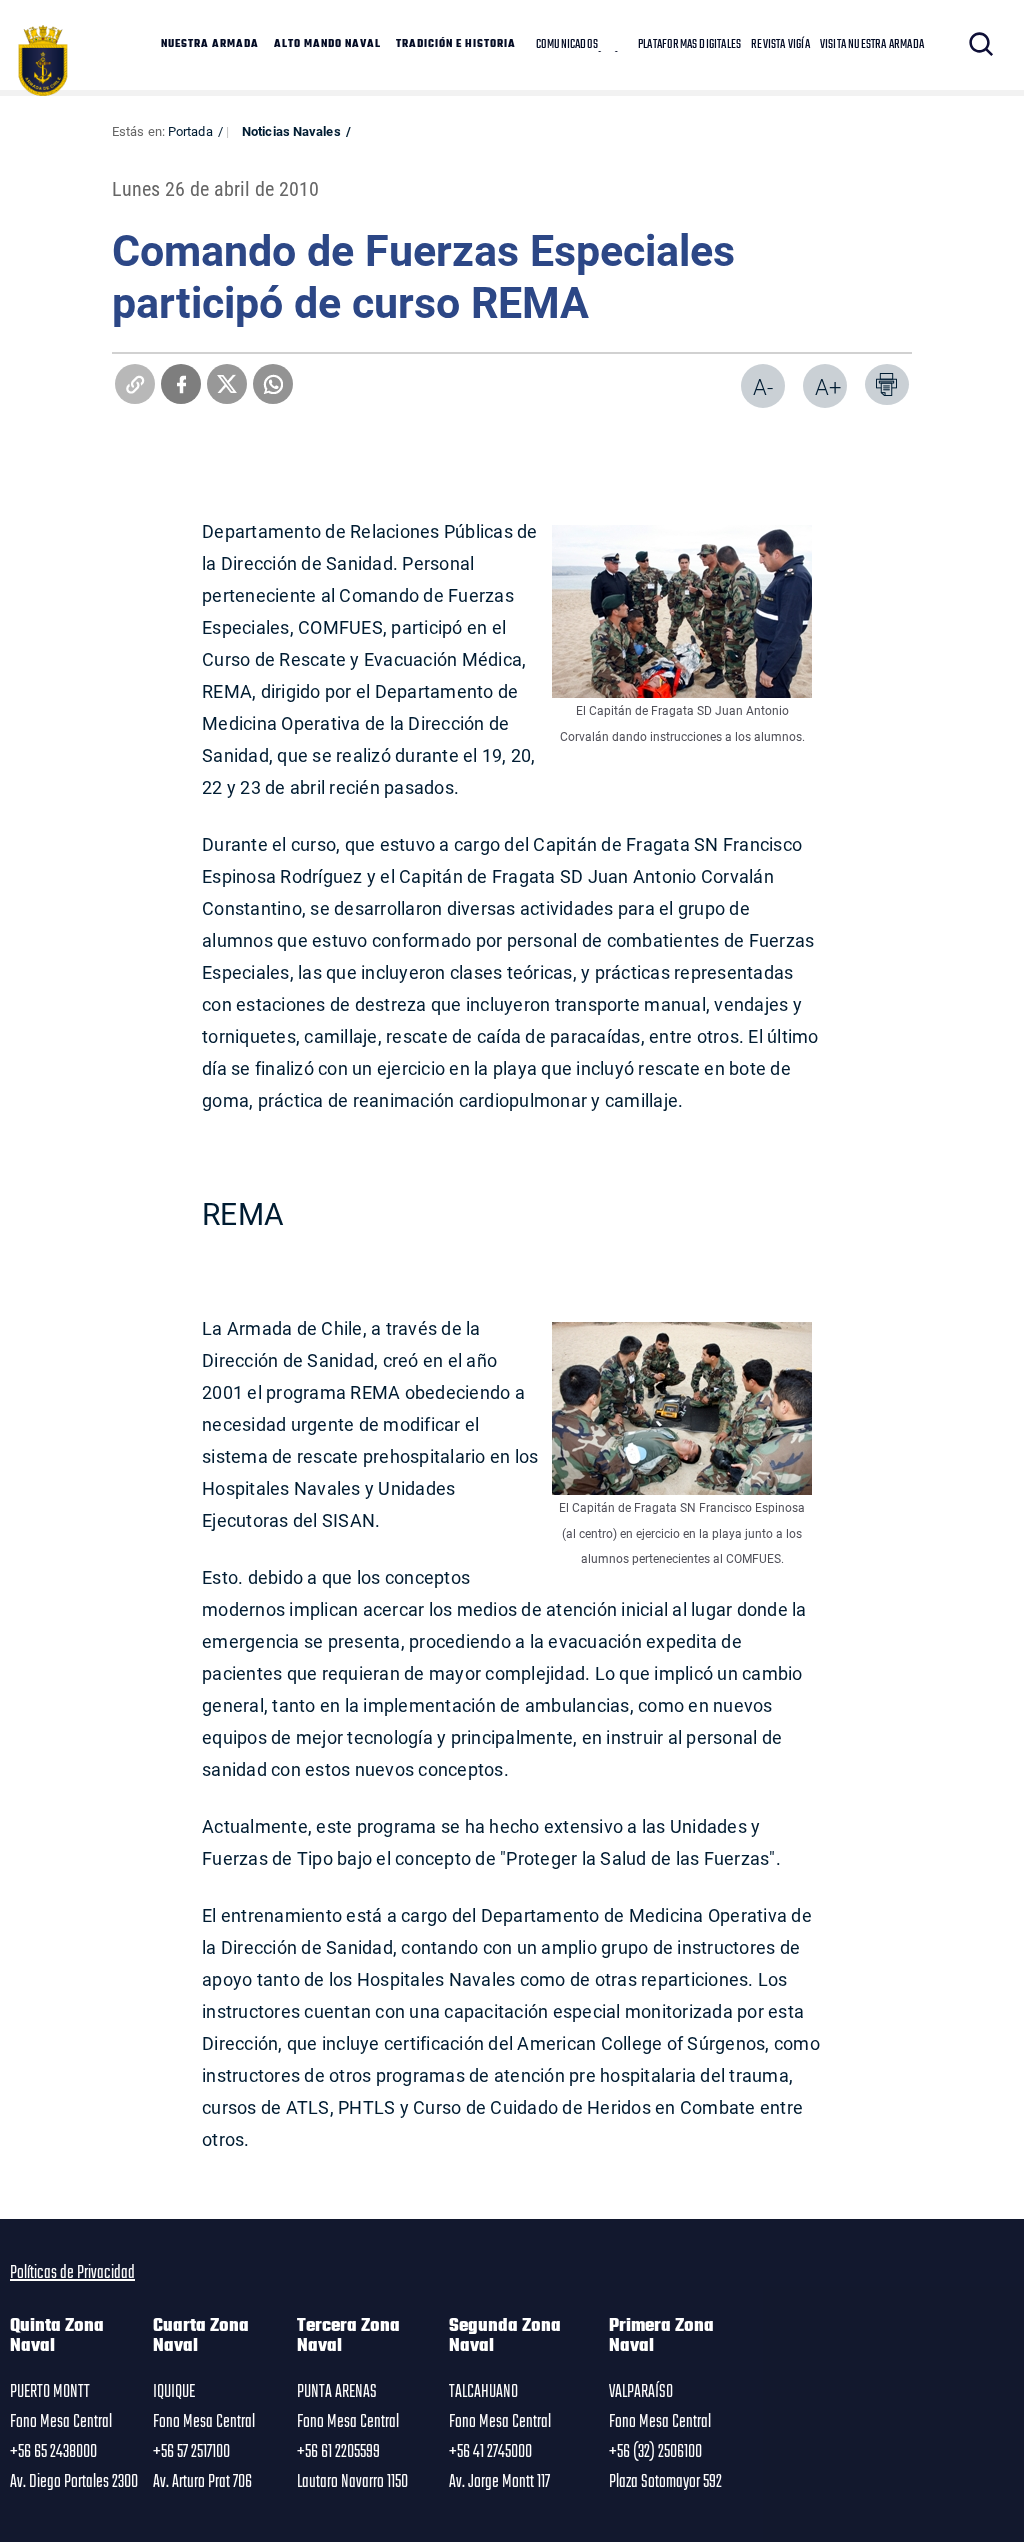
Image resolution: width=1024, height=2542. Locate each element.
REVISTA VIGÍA (780, 45)
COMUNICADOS (567, 45)
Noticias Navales (291, 131)
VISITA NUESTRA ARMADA (872, 45)
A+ (828, 386)
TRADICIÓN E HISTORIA (456, 45)
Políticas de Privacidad (72, 2273)
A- (763, 386)
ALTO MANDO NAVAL (327, 45)
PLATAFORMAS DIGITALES (689, 45)
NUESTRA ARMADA (210, 45)
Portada (190, 131)
